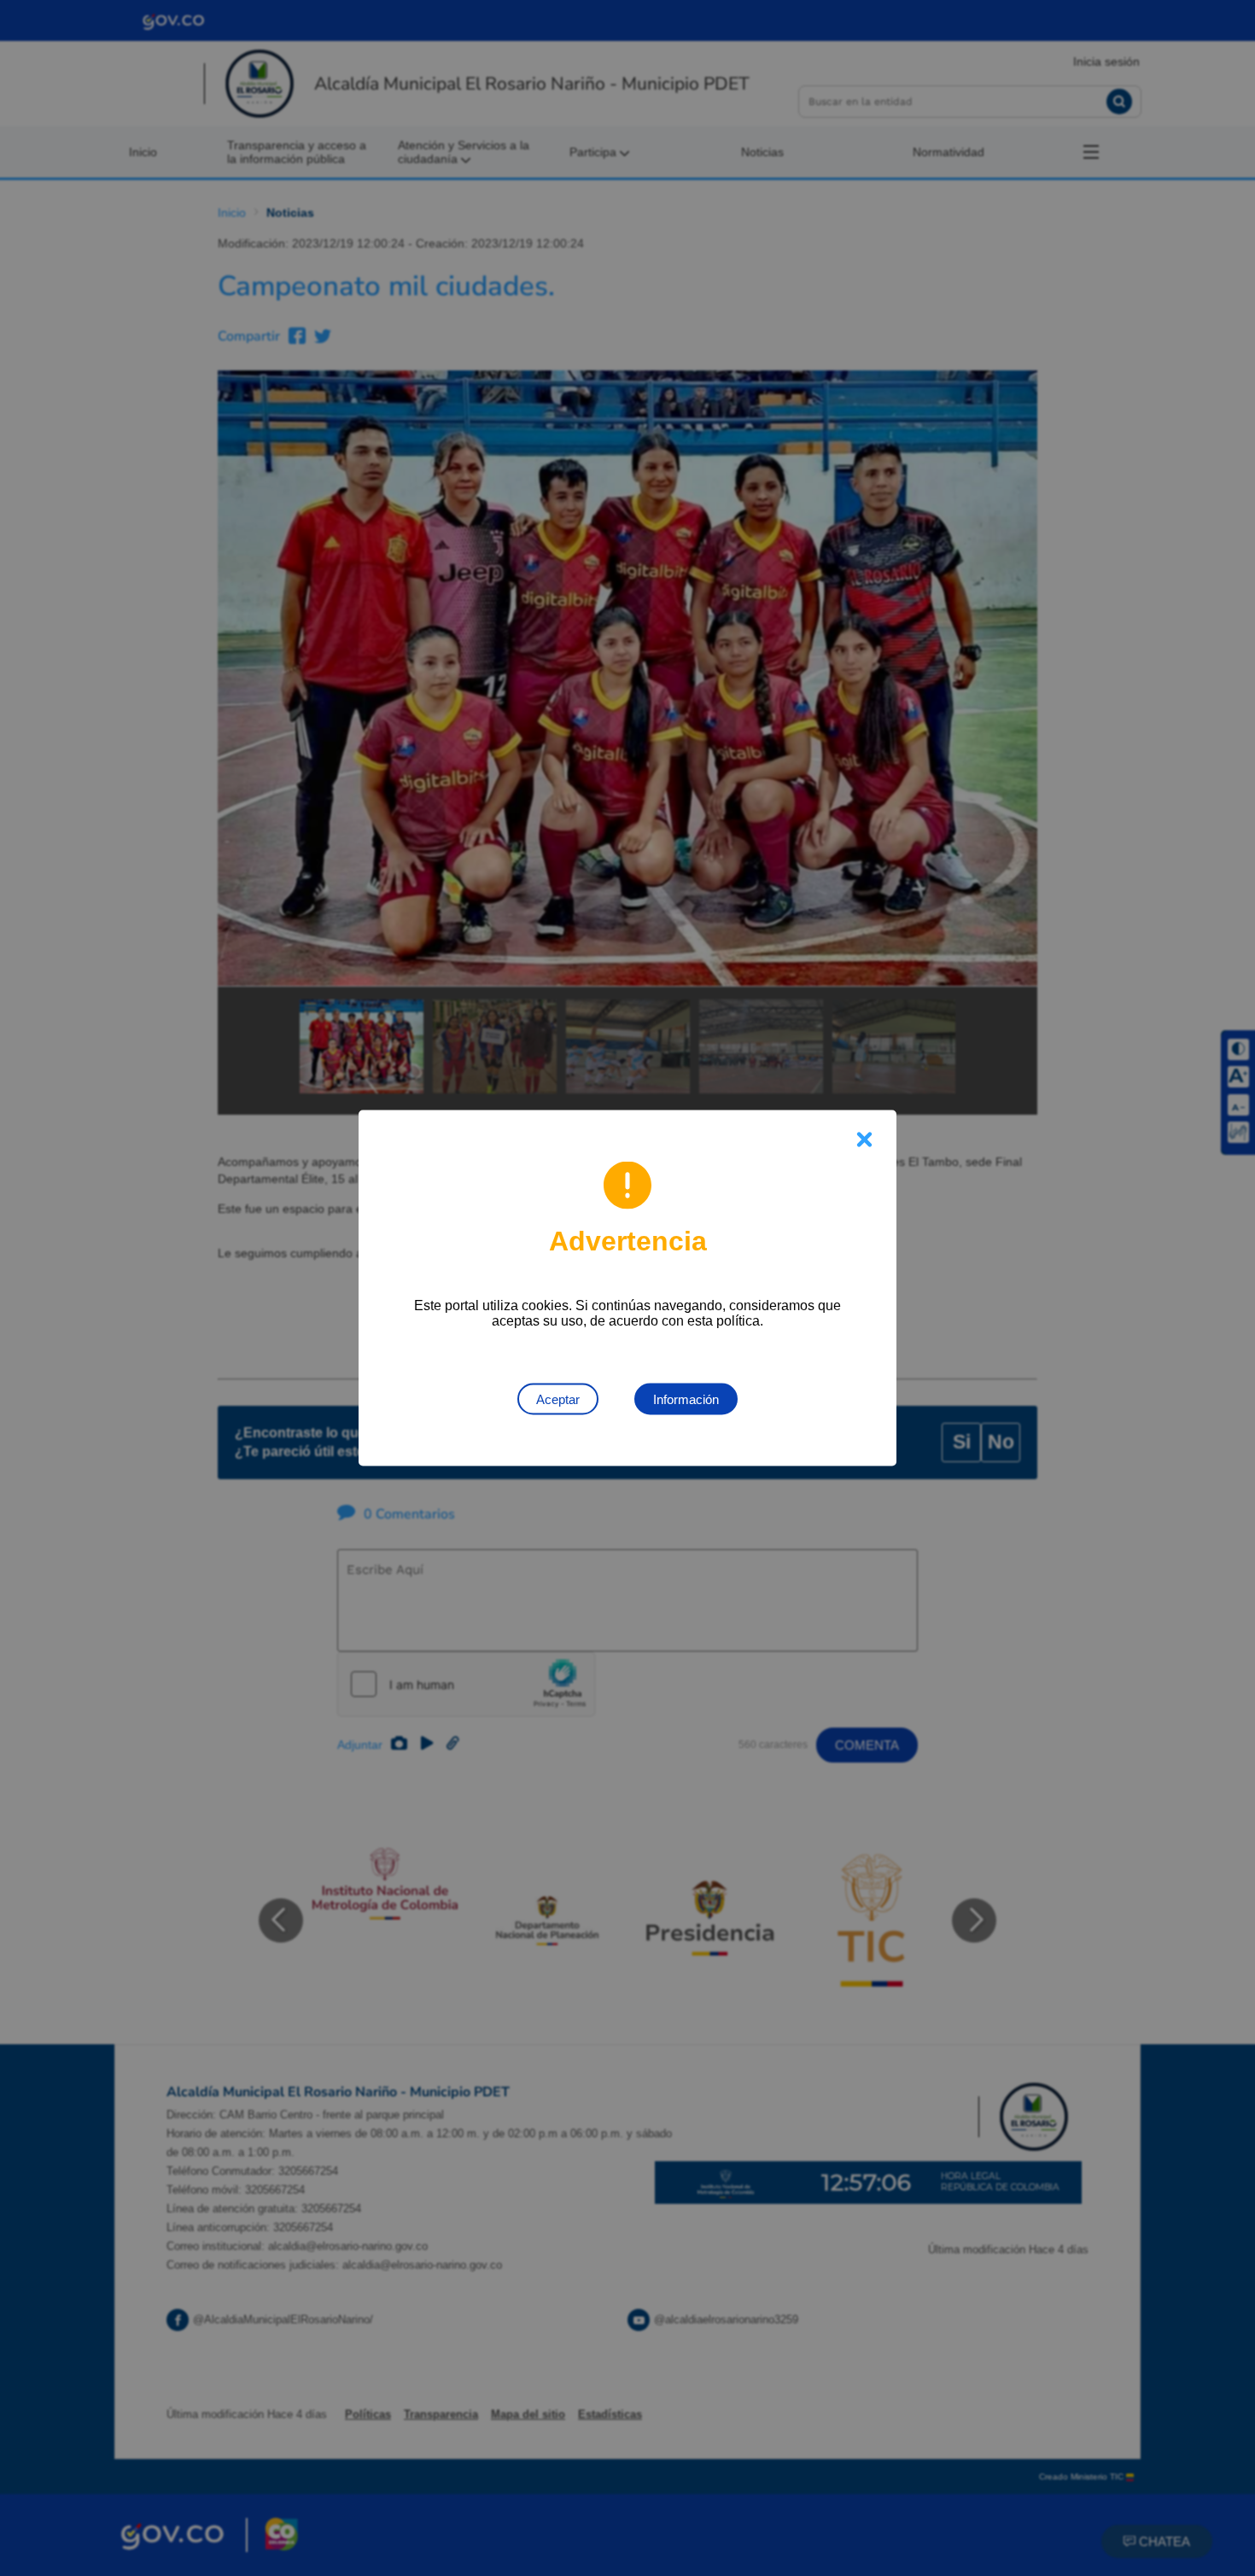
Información (686, 1399)
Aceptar (558, 1399)
